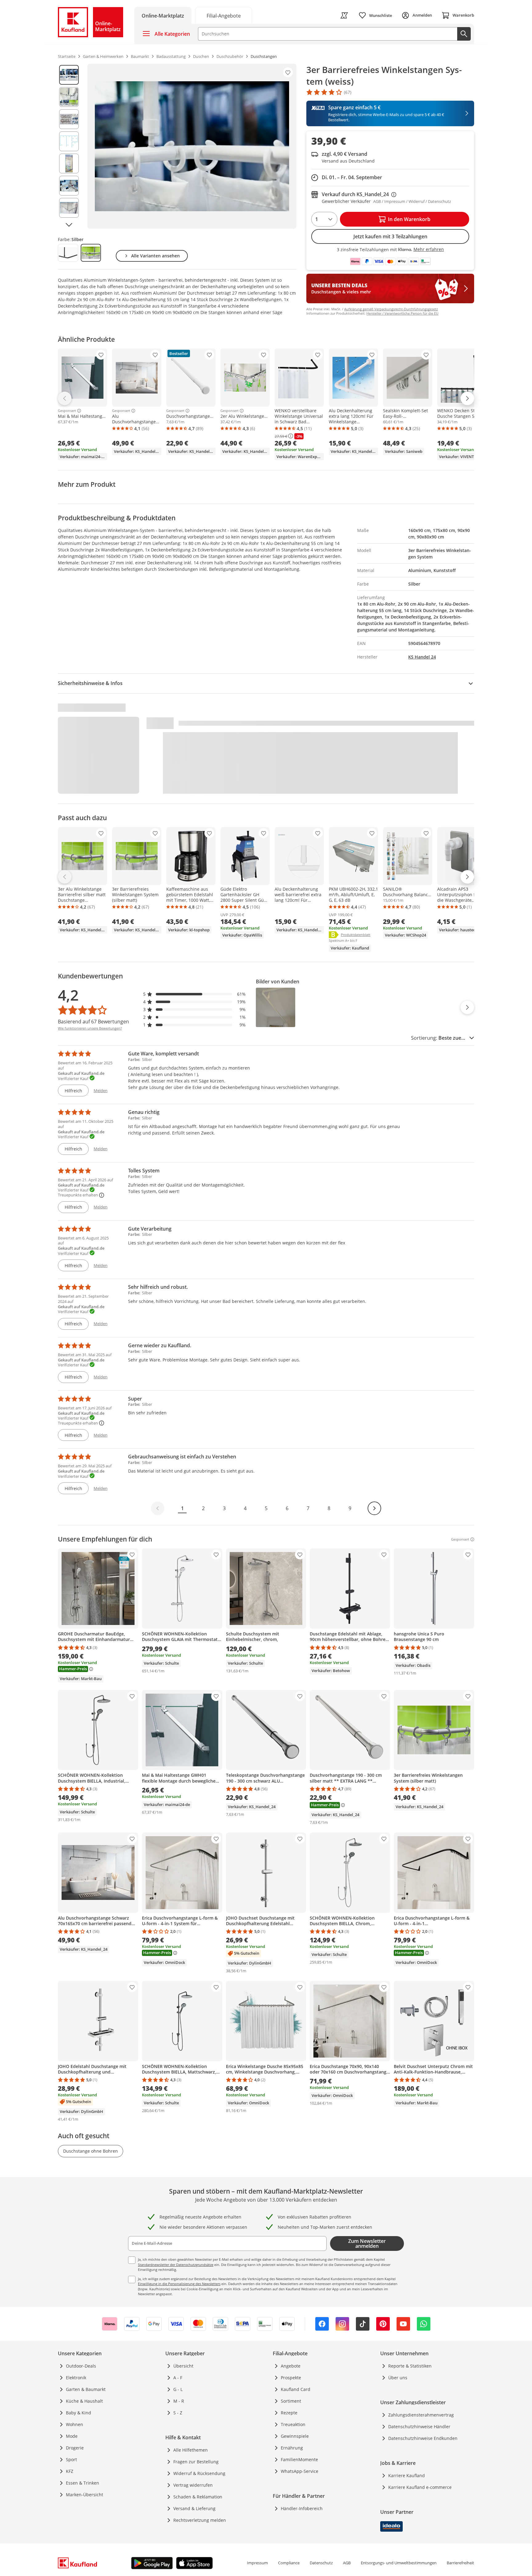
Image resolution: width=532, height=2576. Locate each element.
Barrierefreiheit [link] (460, 2563)
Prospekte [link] (291, 2378)
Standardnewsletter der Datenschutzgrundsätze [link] (176, 2265)
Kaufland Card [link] (296, 2389)
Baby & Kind (79, 2413)
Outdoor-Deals (81, 2366)
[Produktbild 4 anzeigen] (69, 141)
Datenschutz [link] (321, 2563)
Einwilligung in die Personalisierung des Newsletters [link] (179, 2284)
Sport (71, 2459)
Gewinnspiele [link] (295, 2436)
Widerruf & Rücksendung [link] (199, 2473)
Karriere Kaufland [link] (407, 2475)
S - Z (178, 2413)
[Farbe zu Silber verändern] (91, 253)
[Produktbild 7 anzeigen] (69, 208)
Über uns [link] (398, 2378)
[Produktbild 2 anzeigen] (69, 97)
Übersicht (183, 2366)
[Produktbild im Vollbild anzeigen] (192, 146)
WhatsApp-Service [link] (300, 2471)
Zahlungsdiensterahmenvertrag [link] (421, 2415)
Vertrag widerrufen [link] (193, 2485)
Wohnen (75, 2424)
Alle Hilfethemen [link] (191, 2450)
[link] (224, 15)
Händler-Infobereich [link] (302, 2508)
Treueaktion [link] (293, 2424)
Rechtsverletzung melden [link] (200, 2520)
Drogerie (75, 2448)
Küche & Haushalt (84, 2401)
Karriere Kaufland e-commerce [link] (420, 2487)
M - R (179, 2401)
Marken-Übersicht (85, 2495)
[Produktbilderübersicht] (69, 146)
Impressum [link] (257, 2563)
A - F (178, 2378)
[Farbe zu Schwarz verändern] (68, 253)
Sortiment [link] (291, 2401)
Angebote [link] (291, 2366)
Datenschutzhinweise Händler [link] (419, 2427)
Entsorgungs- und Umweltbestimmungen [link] (399, 2563)
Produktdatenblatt (356, 934)
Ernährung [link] (292, 2448)
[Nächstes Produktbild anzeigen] (69, 225)
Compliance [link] (289, 2563)
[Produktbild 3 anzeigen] (69, 119)
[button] (195, 994)
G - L (178, 2389)
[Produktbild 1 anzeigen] (69, 75)
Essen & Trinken (83, 2483)
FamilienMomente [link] (299, 2459)
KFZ (70, 2471)
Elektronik (76, 2378)
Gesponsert (67, 411)
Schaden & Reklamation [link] (198, 2497)
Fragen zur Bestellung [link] (196, 2462)
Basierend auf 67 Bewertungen (93, 1022)
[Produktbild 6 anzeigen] (69, 186)
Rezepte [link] (289, 2413)
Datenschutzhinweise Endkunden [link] (423, 2438)
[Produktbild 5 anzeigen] (69, 163)
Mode (72, 2436)
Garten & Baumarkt (86, 2389)
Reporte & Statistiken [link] (410, 2366)
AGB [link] (347, 2563)
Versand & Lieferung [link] (194, 2508)
